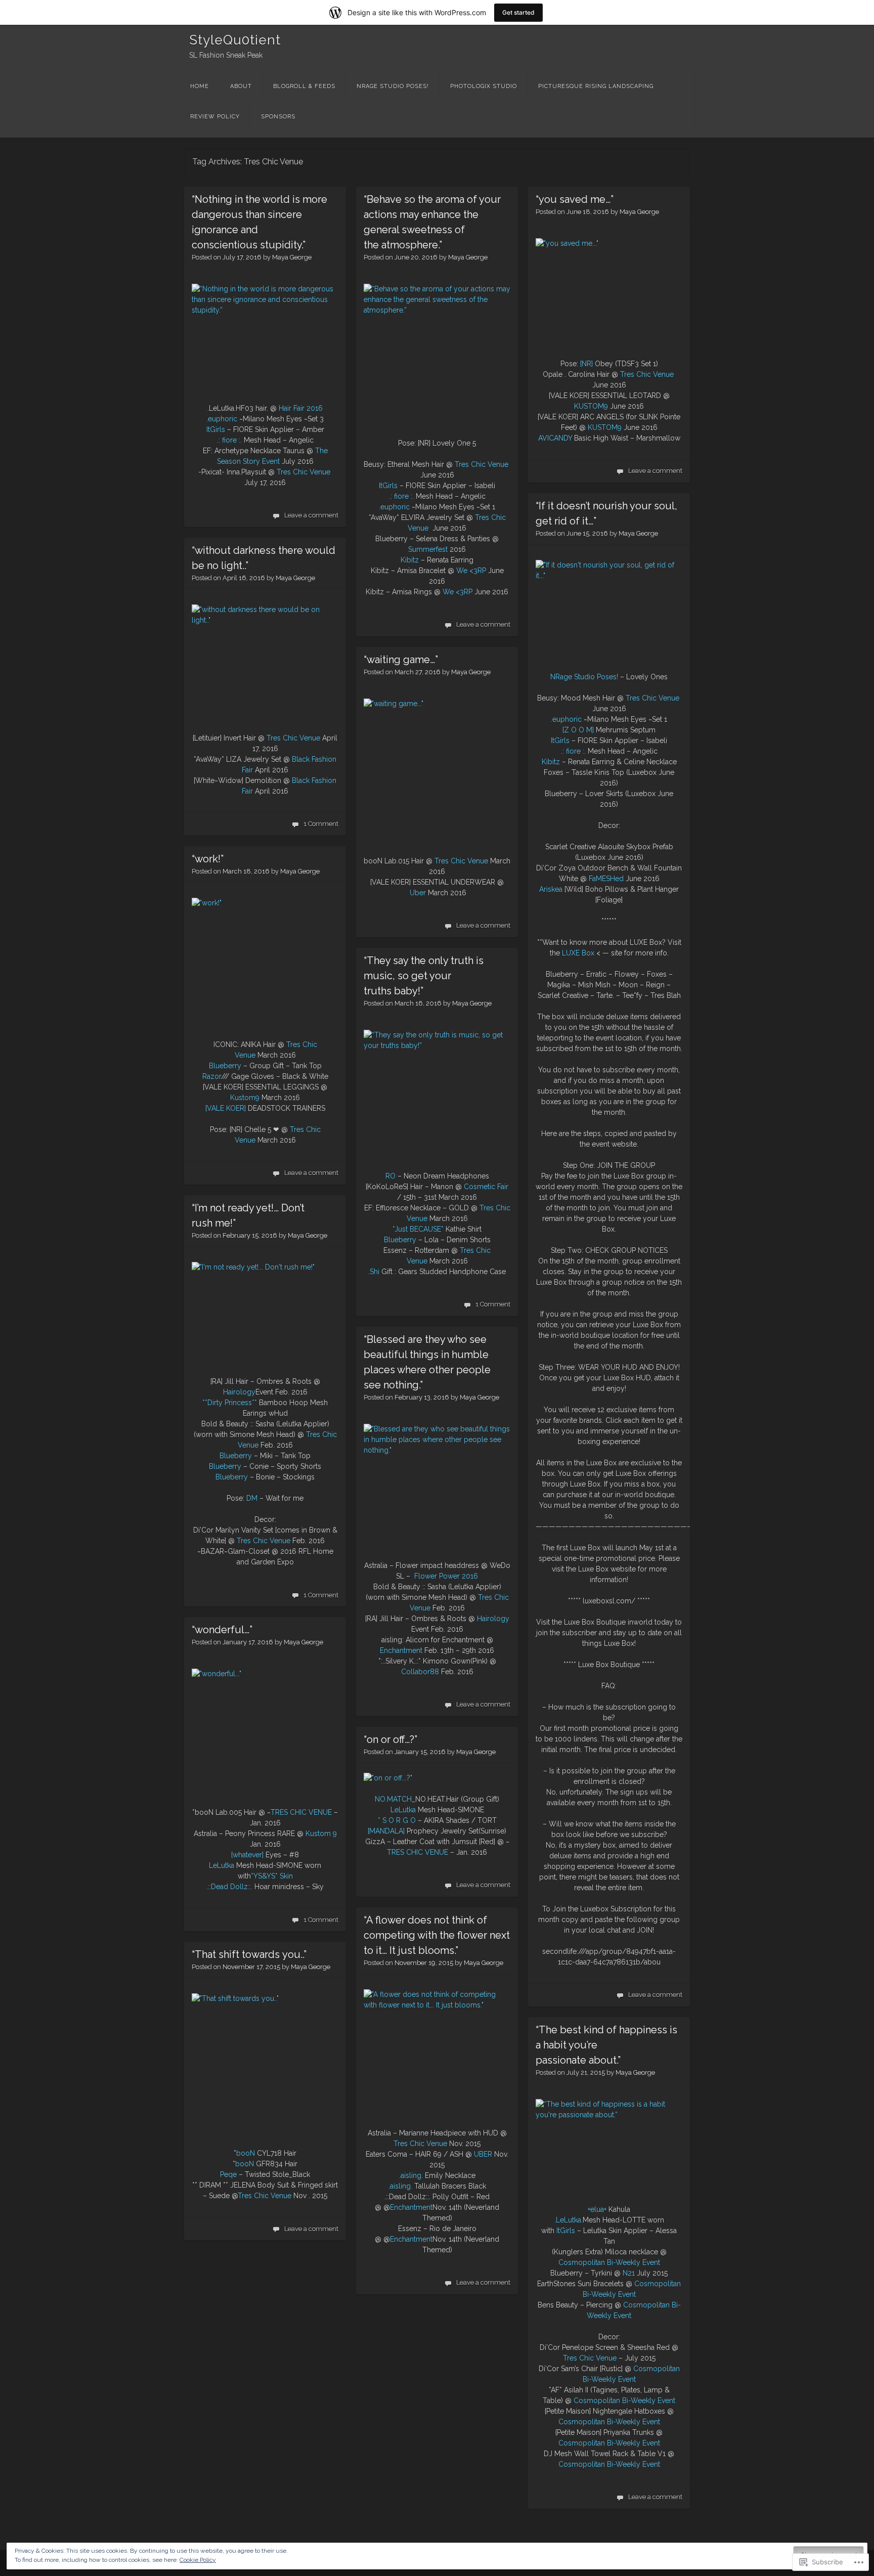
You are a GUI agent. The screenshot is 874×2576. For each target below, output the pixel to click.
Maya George (292, 257)
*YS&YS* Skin (272, 1876)
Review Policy (215, 117)
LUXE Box (578, 953)
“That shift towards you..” (249, 1954)
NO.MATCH (393, 1799)
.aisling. (411, 2175)
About (241, 86)
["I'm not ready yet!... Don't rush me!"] (265, 1314)
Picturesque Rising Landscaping (596, 86)
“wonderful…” (222, 1630)
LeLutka (222, 1865)
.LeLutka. (569, 2220)
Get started (518, 12)
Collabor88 (420, 1672)
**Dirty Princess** (230, 1403)
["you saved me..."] (609, 293)
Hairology (239, 1392)
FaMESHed (606, 879)
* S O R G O (397, 1820)
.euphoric (222, 419)
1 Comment (321, 824)
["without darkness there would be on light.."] (265, 663)
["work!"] (265, 963)
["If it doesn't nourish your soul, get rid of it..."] (609, 610)
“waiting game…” (401, 660)
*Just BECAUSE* (418, 1229)
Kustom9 (245, 1098)
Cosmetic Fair (486, 1187)
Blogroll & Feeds (304, 86)
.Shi (374, 1272)
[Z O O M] (578, 730)
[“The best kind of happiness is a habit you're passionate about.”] (609, 2146)
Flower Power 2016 (446, 1576)
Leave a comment (311, 515)
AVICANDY (555, 438)
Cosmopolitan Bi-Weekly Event (609, 2262)
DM (252, 1498)
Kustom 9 (321, 1833)
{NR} (586, 364)
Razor (212, 1076)
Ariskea (551, 889)
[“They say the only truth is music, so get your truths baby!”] (437, 1095)
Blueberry (225, 1066)
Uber (418, 893)
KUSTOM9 (591, 406)
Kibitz (410, 560)
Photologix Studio (484, 86)
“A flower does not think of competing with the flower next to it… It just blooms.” (437, 1935)
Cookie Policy (198, 2560)
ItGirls (216, 429)
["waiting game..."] (437, 772)
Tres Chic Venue (303, 472)
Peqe (228, 2174)
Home (200, 86)
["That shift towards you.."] (265, 2055)
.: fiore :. (229, 440)
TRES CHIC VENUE (301, 1812)
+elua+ (597, 2209)
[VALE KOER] (226, 1108)
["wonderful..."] (265, 1733)
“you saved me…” (575, 199)
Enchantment (401, 1650)
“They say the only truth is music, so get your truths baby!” (424, 976)
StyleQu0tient (235, 40)
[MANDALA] (386, 1831)
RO (390, 1176)
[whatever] (247, 1855)
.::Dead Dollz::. (229, 1887)
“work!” (208, 859)
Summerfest (428, 549)
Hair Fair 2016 (301, 408)
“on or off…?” (390, 1739)
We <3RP (471, 571)
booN (246, 2153)
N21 (629, 2273)
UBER (483, 2154)
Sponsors (278, 117)
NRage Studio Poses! (393, 86)
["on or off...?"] (388, 1778)
